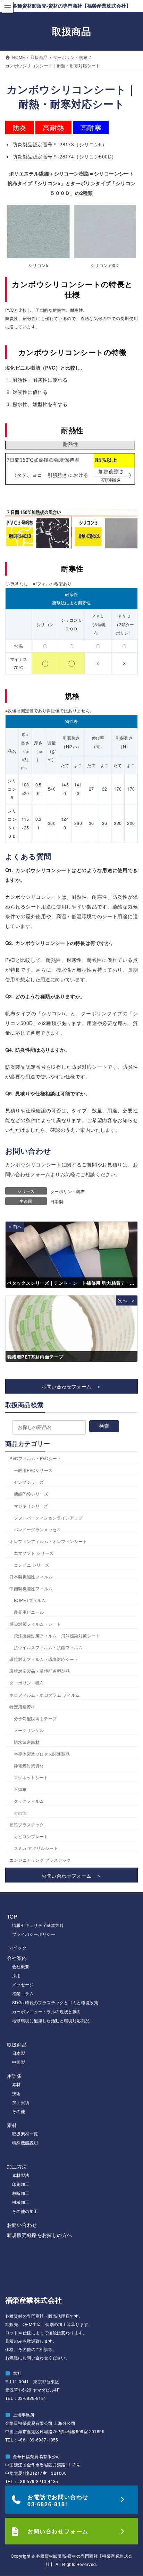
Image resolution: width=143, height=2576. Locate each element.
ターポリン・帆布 (68, 1191)
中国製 (19, 2062)
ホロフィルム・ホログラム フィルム (44, 1695)
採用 (16, 1975)
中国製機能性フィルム (31, 1588)
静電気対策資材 (29, 1765)
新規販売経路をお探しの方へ (39, 2235)
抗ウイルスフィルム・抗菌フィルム (48, 1647)
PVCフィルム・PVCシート (35, 1458)
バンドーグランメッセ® (37, 1529)
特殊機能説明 (25, 2142)
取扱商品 (17, 2044)
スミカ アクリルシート (36, 1848)
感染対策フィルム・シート (35, 1624)
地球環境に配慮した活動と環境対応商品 (51, 2020)
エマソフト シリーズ (34, 1553)
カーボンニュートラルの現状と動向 (47, 2011)
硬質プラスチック (27, 1824)
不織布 (20, 1789)
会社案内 (17, 1958)
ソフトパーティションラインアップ (48, 1518)
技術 (16, 2093)
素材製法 (21, 2175)
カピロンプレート (31, 1836)
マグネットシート (31, 1777)
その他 (20, 1813)
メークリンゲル (29, 1730)
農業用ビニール (29, 1612)
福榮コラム (23, 1993)
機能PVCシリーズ (31, 1494)
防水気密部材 (27, 1742)
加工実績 (21, 2102)
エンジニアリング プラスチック (40, 1860)
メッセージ (23, 1984)
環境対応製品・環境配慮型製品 (40, 1671)
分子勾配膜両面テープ (35, 1718)
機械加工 (21, 2202)
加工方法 (17, 2166)
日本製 (57, 1201)
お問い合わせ (22, 2225)
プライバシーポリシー (34, 1934)
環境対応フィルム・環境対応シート (44, 1659)
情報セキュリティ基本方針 (38, 1925)
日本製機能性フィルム (31, 1576)
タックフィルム (29, 1801)
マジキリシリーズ (31, 1506)
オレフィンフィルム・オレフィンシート (48, 1541)
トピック (17, 1948)
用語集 (14, 2076)
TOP (12, 1916)
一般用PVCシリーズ (33, 1470)
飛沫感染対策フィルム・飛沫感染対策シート (57, 1635)
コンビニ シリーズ (32, 1565)
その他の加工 (25, 2211)
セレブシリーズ (29, 1482)
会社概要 (21, 1966)
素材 (16, 2084)
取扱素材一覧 (25, 2133)
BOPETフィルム (30, 1600)
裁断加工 (21, 2193)
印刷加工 (21, 2184)
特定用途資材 (22, 1707)
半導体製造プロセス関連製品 (42, 1754)
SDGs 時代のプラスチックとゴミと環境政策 (55, 2002)
